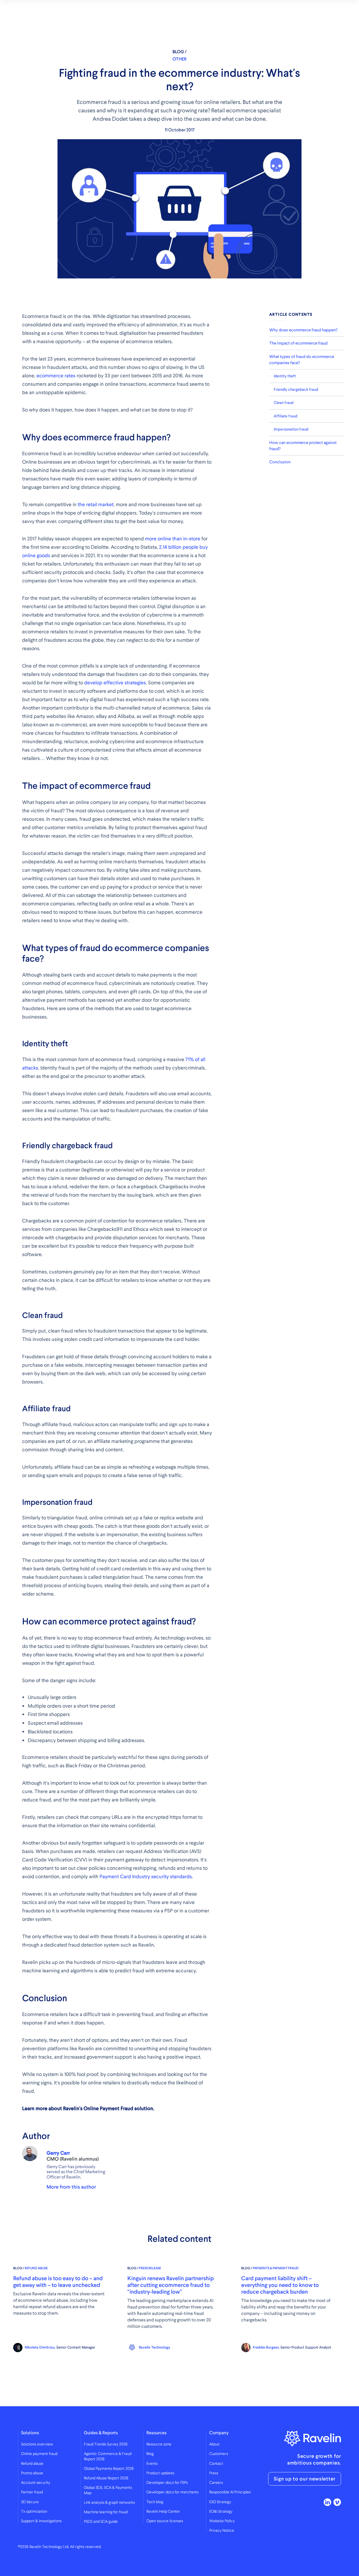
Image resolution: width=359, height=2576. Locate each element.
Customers (219, 2454)
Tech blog (155, 2502)
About (214, 2444)
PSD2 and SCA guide (101, 2522)
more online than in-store (173, 539)
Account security (36, 2483)
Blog (150, 2454)
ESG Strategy (220, 2502)
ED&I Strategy (221, 2512)
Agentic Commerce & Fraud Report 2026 (108, 2456)
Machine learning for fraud (106, 2512)
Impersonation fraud (291, 429)
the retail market (96, 504)
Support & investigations (41, 2521)
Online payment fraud (39, 2454)
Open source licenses (165, 2521)
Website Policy (222, 2521)
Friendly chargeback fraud (296, 389)
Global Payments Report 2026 (109, 2469)
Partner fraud (32, 2492)
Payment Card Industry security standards (146, 1876)
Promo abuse (32, 2473)
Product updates (160, 2473)
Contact (216, 2464)
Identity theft (285, 376)
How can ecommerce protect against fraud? (303, 445)
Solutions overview (37, 2444)
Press (214, 2473)
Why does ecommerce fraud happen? (303, 330)
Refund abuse (32, 2464)
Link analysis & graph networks (109, 2503)
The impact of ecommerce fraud (298, 343)
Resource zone (159, 2444)
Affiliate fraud (286, 416)
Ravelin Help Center (163, 2512)
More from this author (71, 2187)
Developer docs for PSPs (167, 2483)
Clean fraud (284, 403)
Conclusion (280, 462)
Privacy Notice (222, 2531)
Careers (216, 2483)
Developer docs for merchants (172, 2492)
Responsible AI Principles (230, 2492)
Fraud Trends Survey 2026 (106, 2444)
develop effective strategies (115, 683)
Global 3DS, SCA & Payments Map (108, 2490)
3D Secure (30, 2502)
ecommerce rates (56, 376)
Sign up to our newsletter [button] (305, 2479)
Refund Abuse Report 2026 (106, 2478)
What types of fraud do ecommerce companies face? (302, 359)
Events (152, 2464)
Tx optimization (34, 2512)
